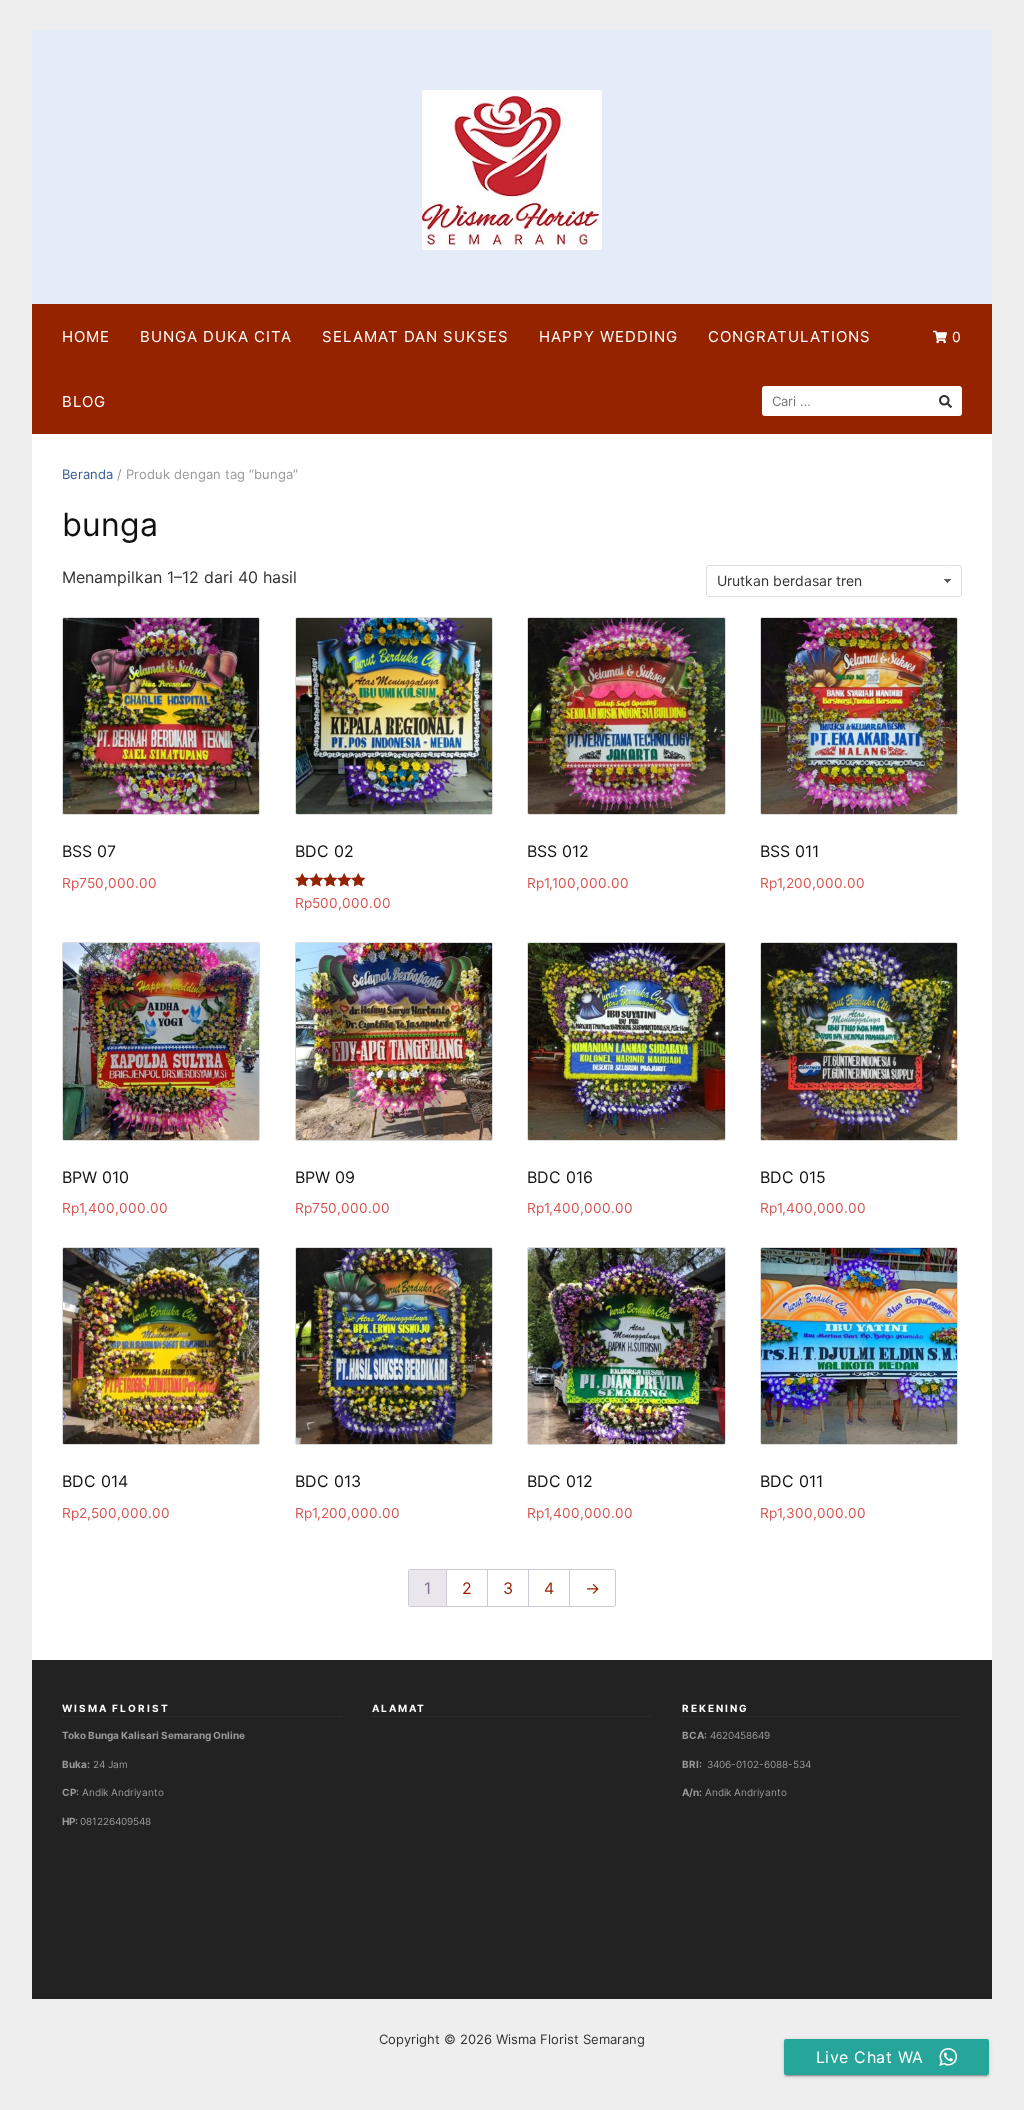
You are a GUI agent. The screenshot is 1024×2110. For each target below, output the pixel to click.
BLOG (84, 401)
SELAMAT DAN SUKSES (415, 336)
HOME (86, 336)
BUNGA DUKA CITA (216, 336)
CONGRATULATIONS (789, 336)
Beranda (87, 474)
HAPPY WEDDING (608, 336)
